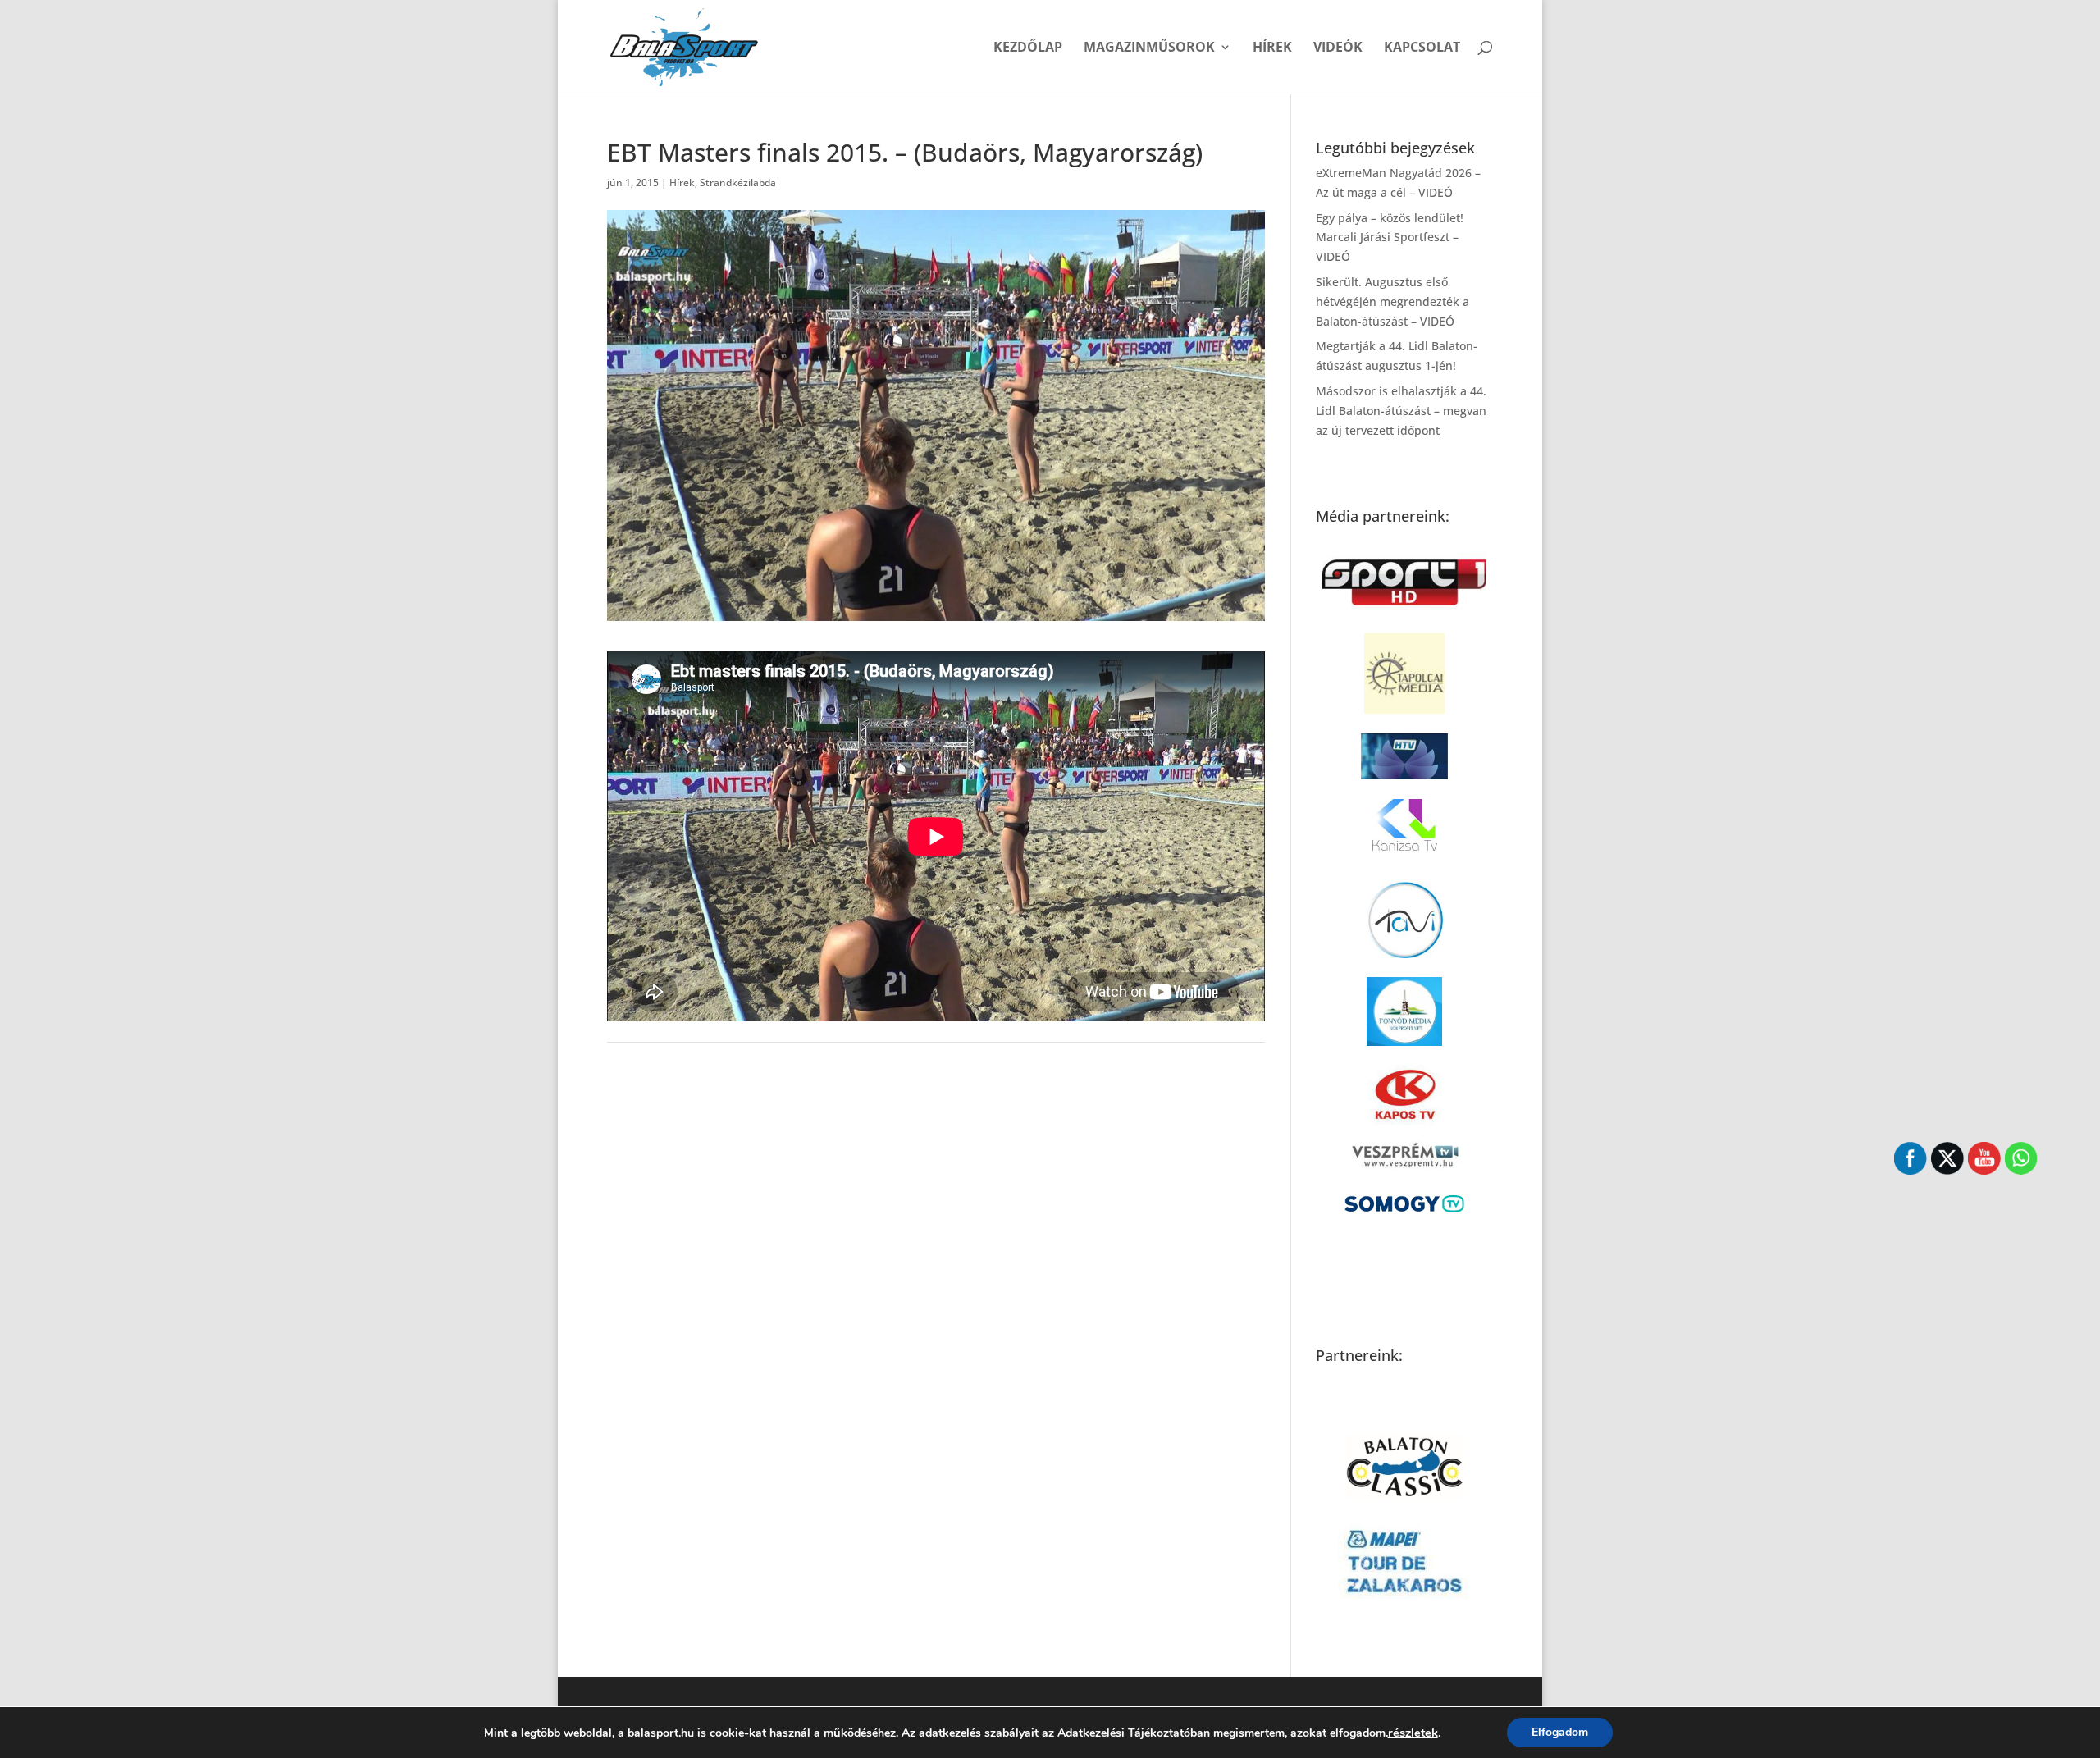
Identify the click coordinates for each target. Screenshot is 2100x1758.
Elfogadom (1560, 1732)
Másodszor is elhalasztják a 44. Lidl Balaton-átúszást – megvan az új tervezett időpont (1401, 411)
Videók (1338, 48)
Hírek (1272, 48)
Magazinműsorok (1149, 48)
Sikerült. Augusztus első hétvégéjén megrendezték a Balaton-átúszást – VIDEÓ (1392, 301)
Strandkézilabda (738, 183)
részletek (1413, 1733)
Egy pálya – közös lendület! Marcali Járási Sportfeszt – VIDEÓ (1390, 237)
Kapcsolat (1422, 48)
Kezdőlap (1028, 48)
